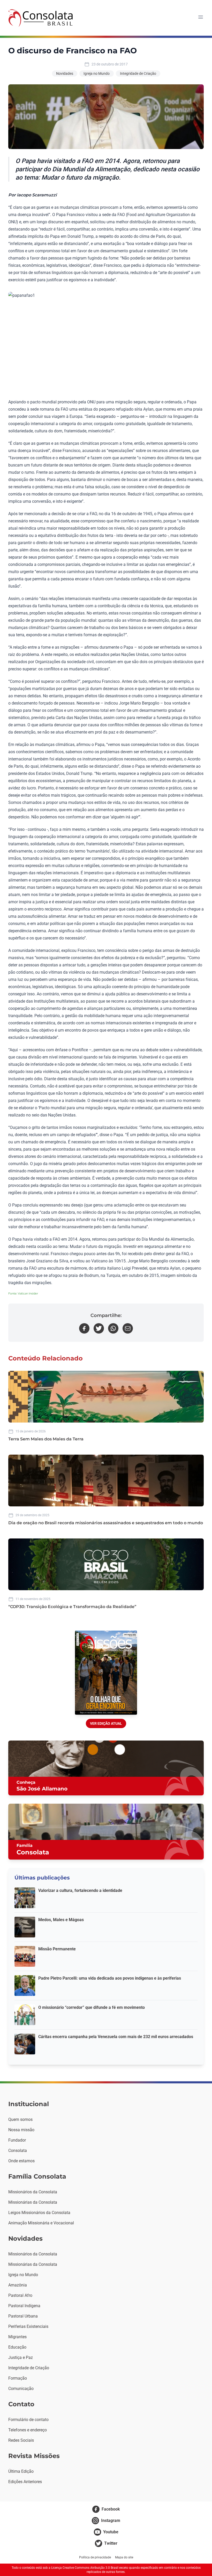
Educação (17, 2347)
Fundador (17, 2140)
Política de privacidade (95, 2557)
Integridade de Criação (138, 73)
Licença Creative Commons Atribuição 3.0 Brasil (85, 2568)
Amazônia (18, 2285)
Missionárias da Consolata (33, 2202)
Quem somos (20, 2119)
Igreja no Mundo (97, 73)
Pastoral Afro (20, 2295)
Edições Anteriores (25, 2482)
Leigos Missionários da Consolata (39, 2213)
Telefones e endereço (28, 2430)
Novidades (65, 73)
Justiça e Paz (21, 2357)
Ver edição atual (106, 1723)
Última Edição (21, 2471)
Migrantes (17, 2337)
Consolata (18, 2151)
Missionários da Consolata (33, 2192)
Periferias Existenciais (28, 2326)
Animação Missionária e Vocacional (41, 2223)
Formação (18, 2378)
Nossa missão (21, 2130)
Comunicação (21, 2389)
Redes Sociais (21, 2440)
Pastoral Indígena (24, 2306)
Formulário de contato (28, 2420)
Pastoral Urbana (23, 2316)
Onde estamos (21, 2161)
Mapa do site (124, 2557)
